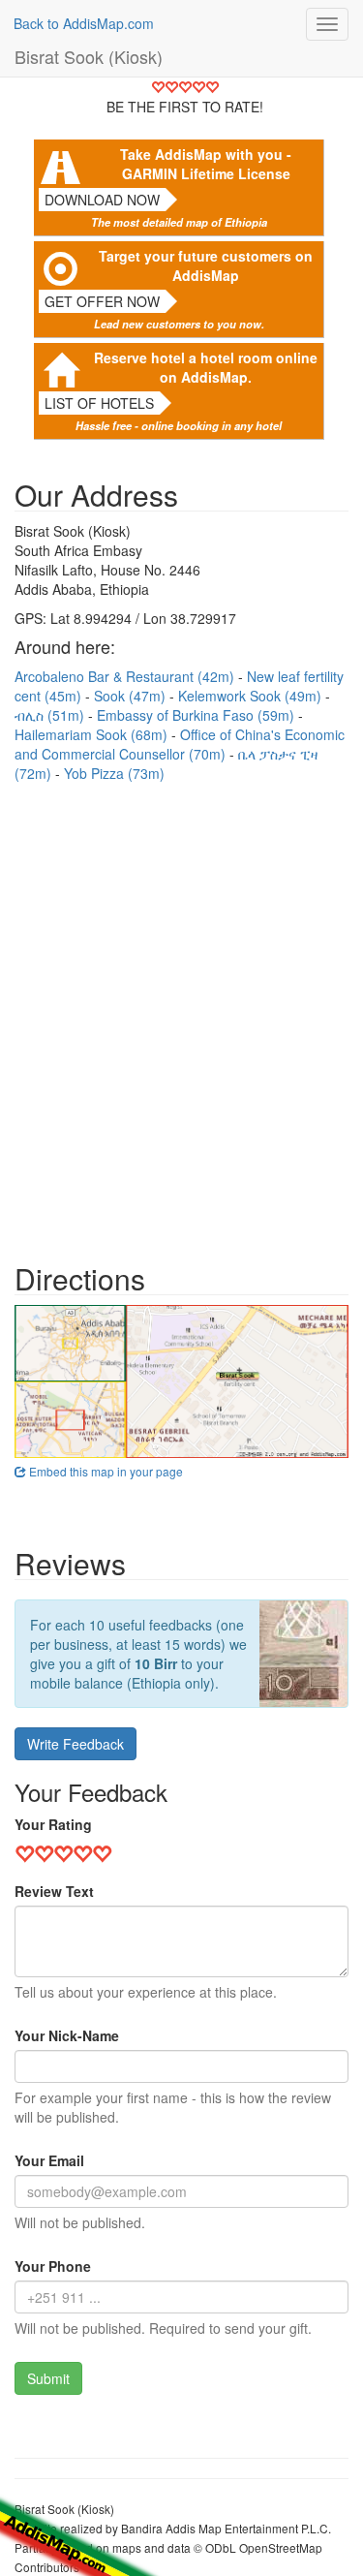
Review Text (54, 1891)
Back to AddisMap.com (84, 23)
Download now (102, 200)
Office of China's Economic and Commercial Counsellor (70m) (180, 744)
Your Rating (53, 1824)
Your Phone (53, 2266)
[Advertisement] (181, 1013)
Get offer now (102, 301)
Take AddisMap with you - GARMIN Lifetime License (206, 164)
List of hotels (99, 403)
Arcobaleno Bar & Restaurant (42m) (126, 676)
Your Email (49, 2160)
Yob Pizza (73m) (114, 773)
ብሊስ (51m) (51, 715)
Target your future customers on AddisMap (206, 265)
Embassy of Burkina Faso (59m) (197, 715)
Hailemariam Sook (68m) (93, 734)
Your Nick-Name (67, 2035)
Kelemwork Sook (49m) (252, 696)
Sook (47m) (132, 696)
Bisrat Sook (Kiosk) (89, 56)
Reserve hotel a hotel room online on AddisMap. (206, 367)
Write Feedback (76, 1744)
